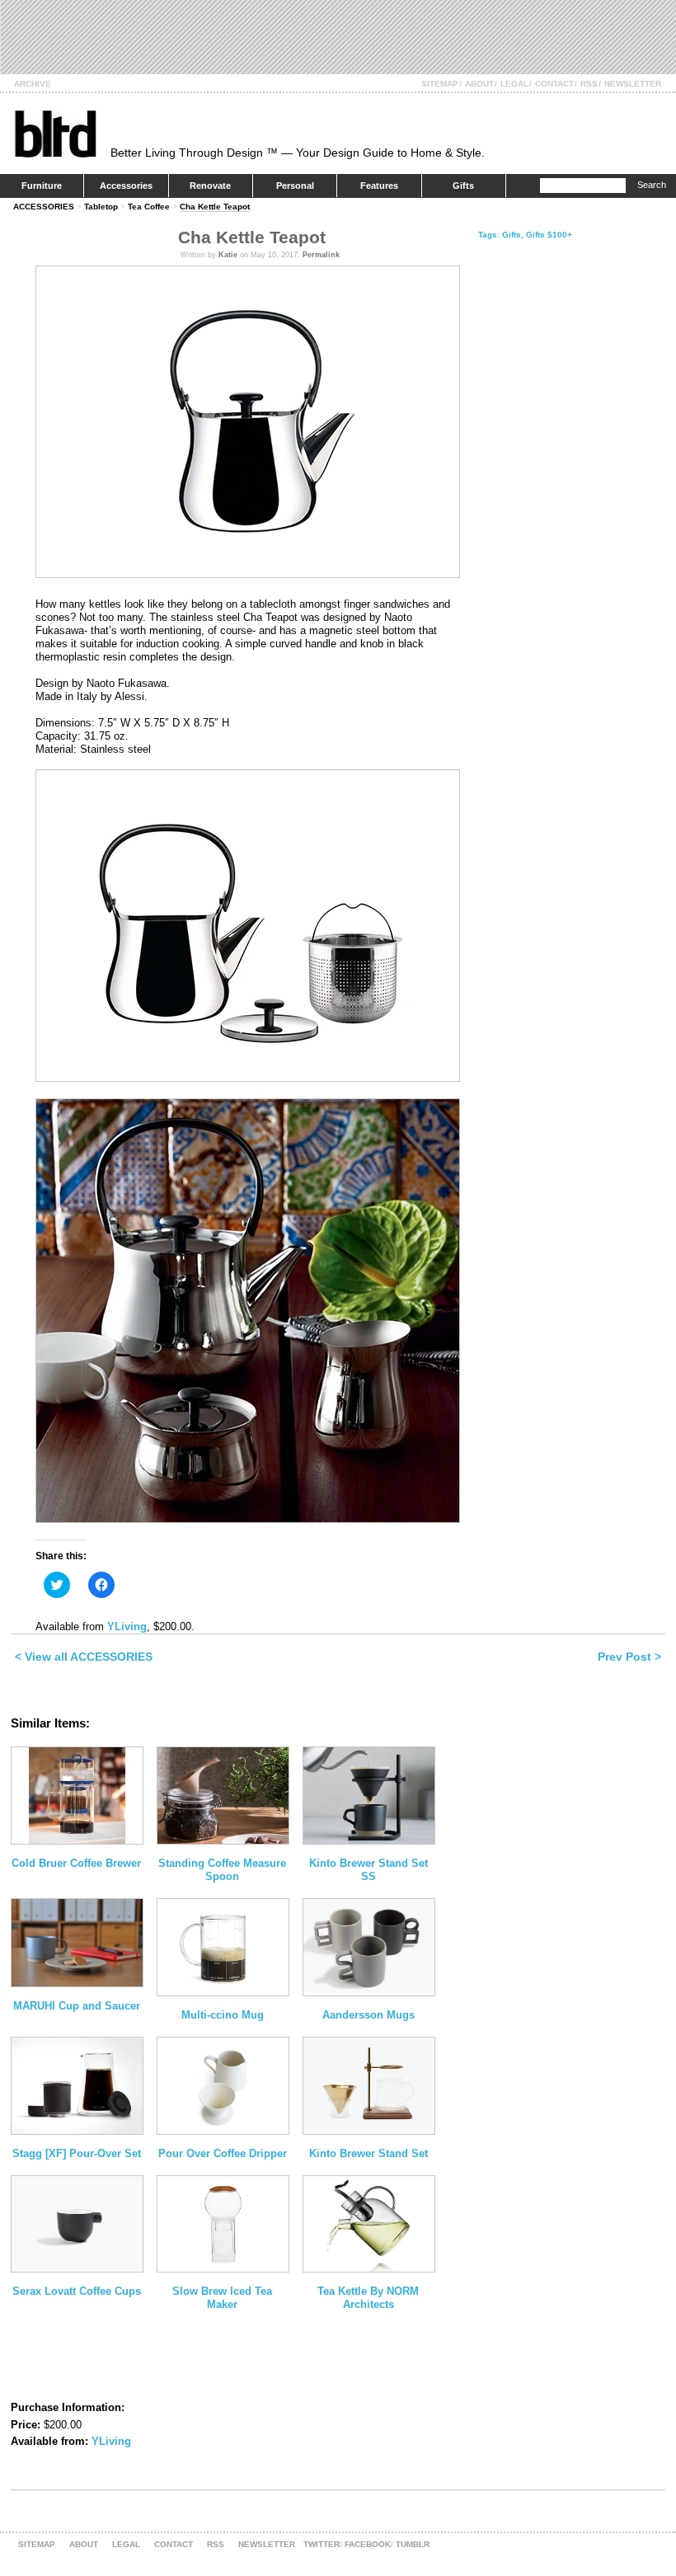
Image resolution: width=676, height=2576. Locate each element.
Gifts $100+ (549, 235)
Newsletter (633, 84)
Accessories (126, 186)
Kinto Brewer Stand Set (369, 2153)
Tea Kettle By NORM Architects (368, 2298)
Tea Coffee (149, 207)
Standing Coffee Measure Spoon (222, 1870)
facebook (368, 2544)
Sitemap (440, 84)
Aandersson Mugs (369, 2015)
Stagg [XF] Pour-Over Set (77, 2153)
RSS (589, 84)
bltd (55, 133)
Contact (554, 84)
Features (379, 186)
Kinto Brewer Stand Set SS (369, 1870)
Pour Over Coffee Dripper (223, 2153)
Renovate (210, 186)
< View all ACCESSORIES (84, 1657)
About (479, 84)
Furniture (42, 186)
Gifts (463, 186)
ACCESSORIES (44, 207)
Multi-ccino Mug (223, 2015)
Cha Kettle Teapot (215, 207)
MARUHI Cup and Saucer (77, 2006)
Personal (295, 186)
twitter (322, 2544)
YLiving (127, 1626)
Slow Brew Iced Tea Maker (222, 2298)
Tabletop (101, 207)
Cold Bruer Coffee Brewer (76, 1863)
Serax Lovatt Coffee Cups (77, 2291)
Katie (228, 255)
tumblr (413, 2544)
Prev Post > (629, 1657)
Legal (514, 84)
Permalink (321, 255)
